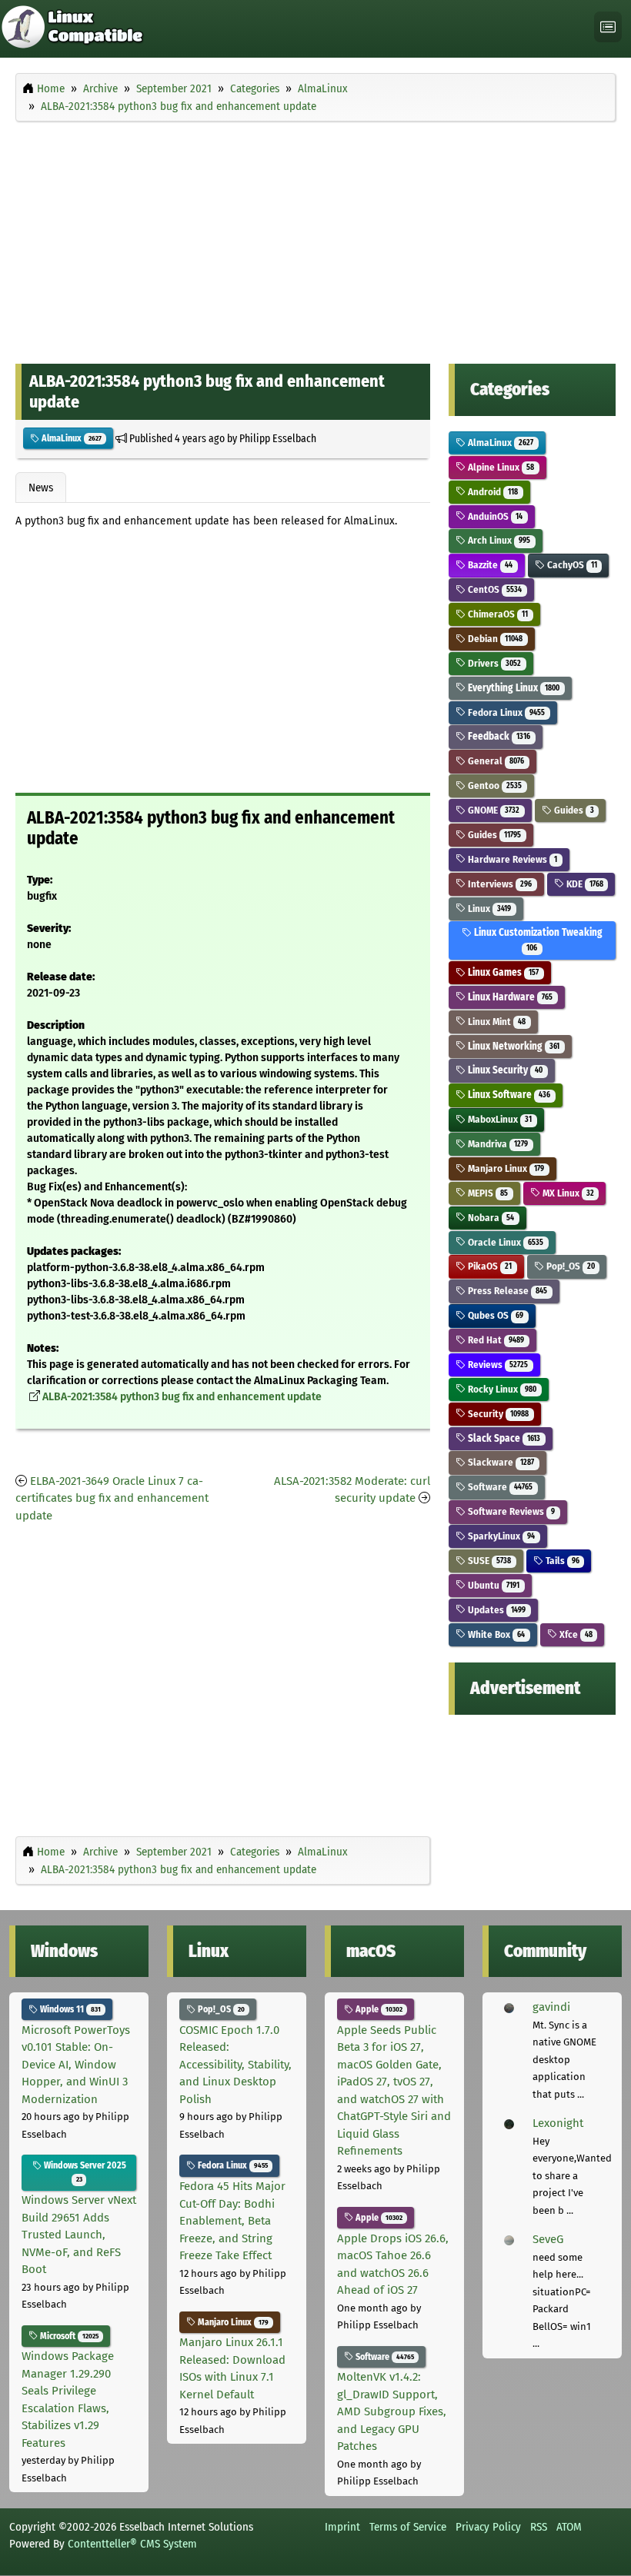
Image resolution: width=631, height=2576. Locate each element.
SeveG (548, 2239)
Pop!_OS (569, 1266)
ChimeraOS (497, 614)
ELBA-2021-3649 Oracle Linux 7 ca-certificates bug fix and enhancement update (112, 1498)
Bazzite (489, 565)
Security (497, 1414)
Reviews (497, 1365)
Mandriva (497, 1144)
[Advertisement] (315, 239)
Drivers (493, 663)
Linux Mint (496, 1022)
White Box (495, 1634)
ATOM (569, 2527)
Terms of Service (408, 2527)
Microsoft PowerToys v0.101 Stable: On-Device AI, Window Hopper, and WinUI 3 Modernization (76, 2065)
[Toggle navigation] (608, 27)
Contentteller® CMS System (132, 2544)
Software (499, 1487)
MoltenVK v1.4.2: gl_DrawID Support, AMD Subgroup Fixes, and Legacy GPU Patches (392, 2411)
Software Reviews (510, 1511)
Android (492, 492)
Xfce (575, 1634)
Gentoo (494, 785)
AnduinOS (494, 516)
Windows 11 (69, 2009)
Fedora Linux (505, 712)
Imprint (342, 2527)
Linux (488, 909)
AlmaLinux (70, 438)
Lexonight (558, 2123)
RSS (539, 2527)
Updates (496, 1610)
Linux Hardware (509, 997)
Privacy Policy (488, 2527)
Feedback (498, 736)
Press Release (506, 1291)
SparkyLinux (500, 1536)
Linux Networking (512, 1046)
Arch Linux (498, 540)
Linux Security (504, 1070)
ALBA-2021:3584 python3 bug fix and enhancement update (182, 1397)
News (41, 488)
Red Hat (495, 1340)
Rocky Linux (501, 1389)
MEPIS (487, 1193)
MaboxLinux (499, 1119)
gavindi (551, 2007)
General (495, 761)
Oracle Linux (504, 1242)
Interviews (499, 884)
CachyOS (571, 565)
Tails (561, 1561)
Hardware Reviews (511, 859)
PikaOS (489, 1266)
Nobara (490, 1218)
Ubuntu (492, 1585)
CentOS (494, 589)
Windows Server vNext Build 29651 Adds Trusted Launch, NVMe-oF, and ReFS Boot (79, 2235)
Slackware (500, 1462)
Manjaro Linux (505, 1168)
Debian (494, 639)
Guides (573, 810)
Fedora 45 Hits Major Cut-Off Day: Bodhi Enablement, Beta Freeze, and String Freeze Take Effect (232, 2221)
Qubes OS (494, 1315)
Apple (378, 2009)
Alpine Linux (500, 467)
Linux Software (508, 1095)
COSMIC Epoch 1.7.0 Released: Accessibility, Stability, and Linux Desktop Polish (235, 2065)
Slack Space (503, 1438)
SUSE (488, 1561)
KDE (584, 884)
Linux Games (502, 972)
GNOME (492, 810)
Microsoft (68, 2336)
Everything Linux (512, 688)
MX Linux (567, 1193)
